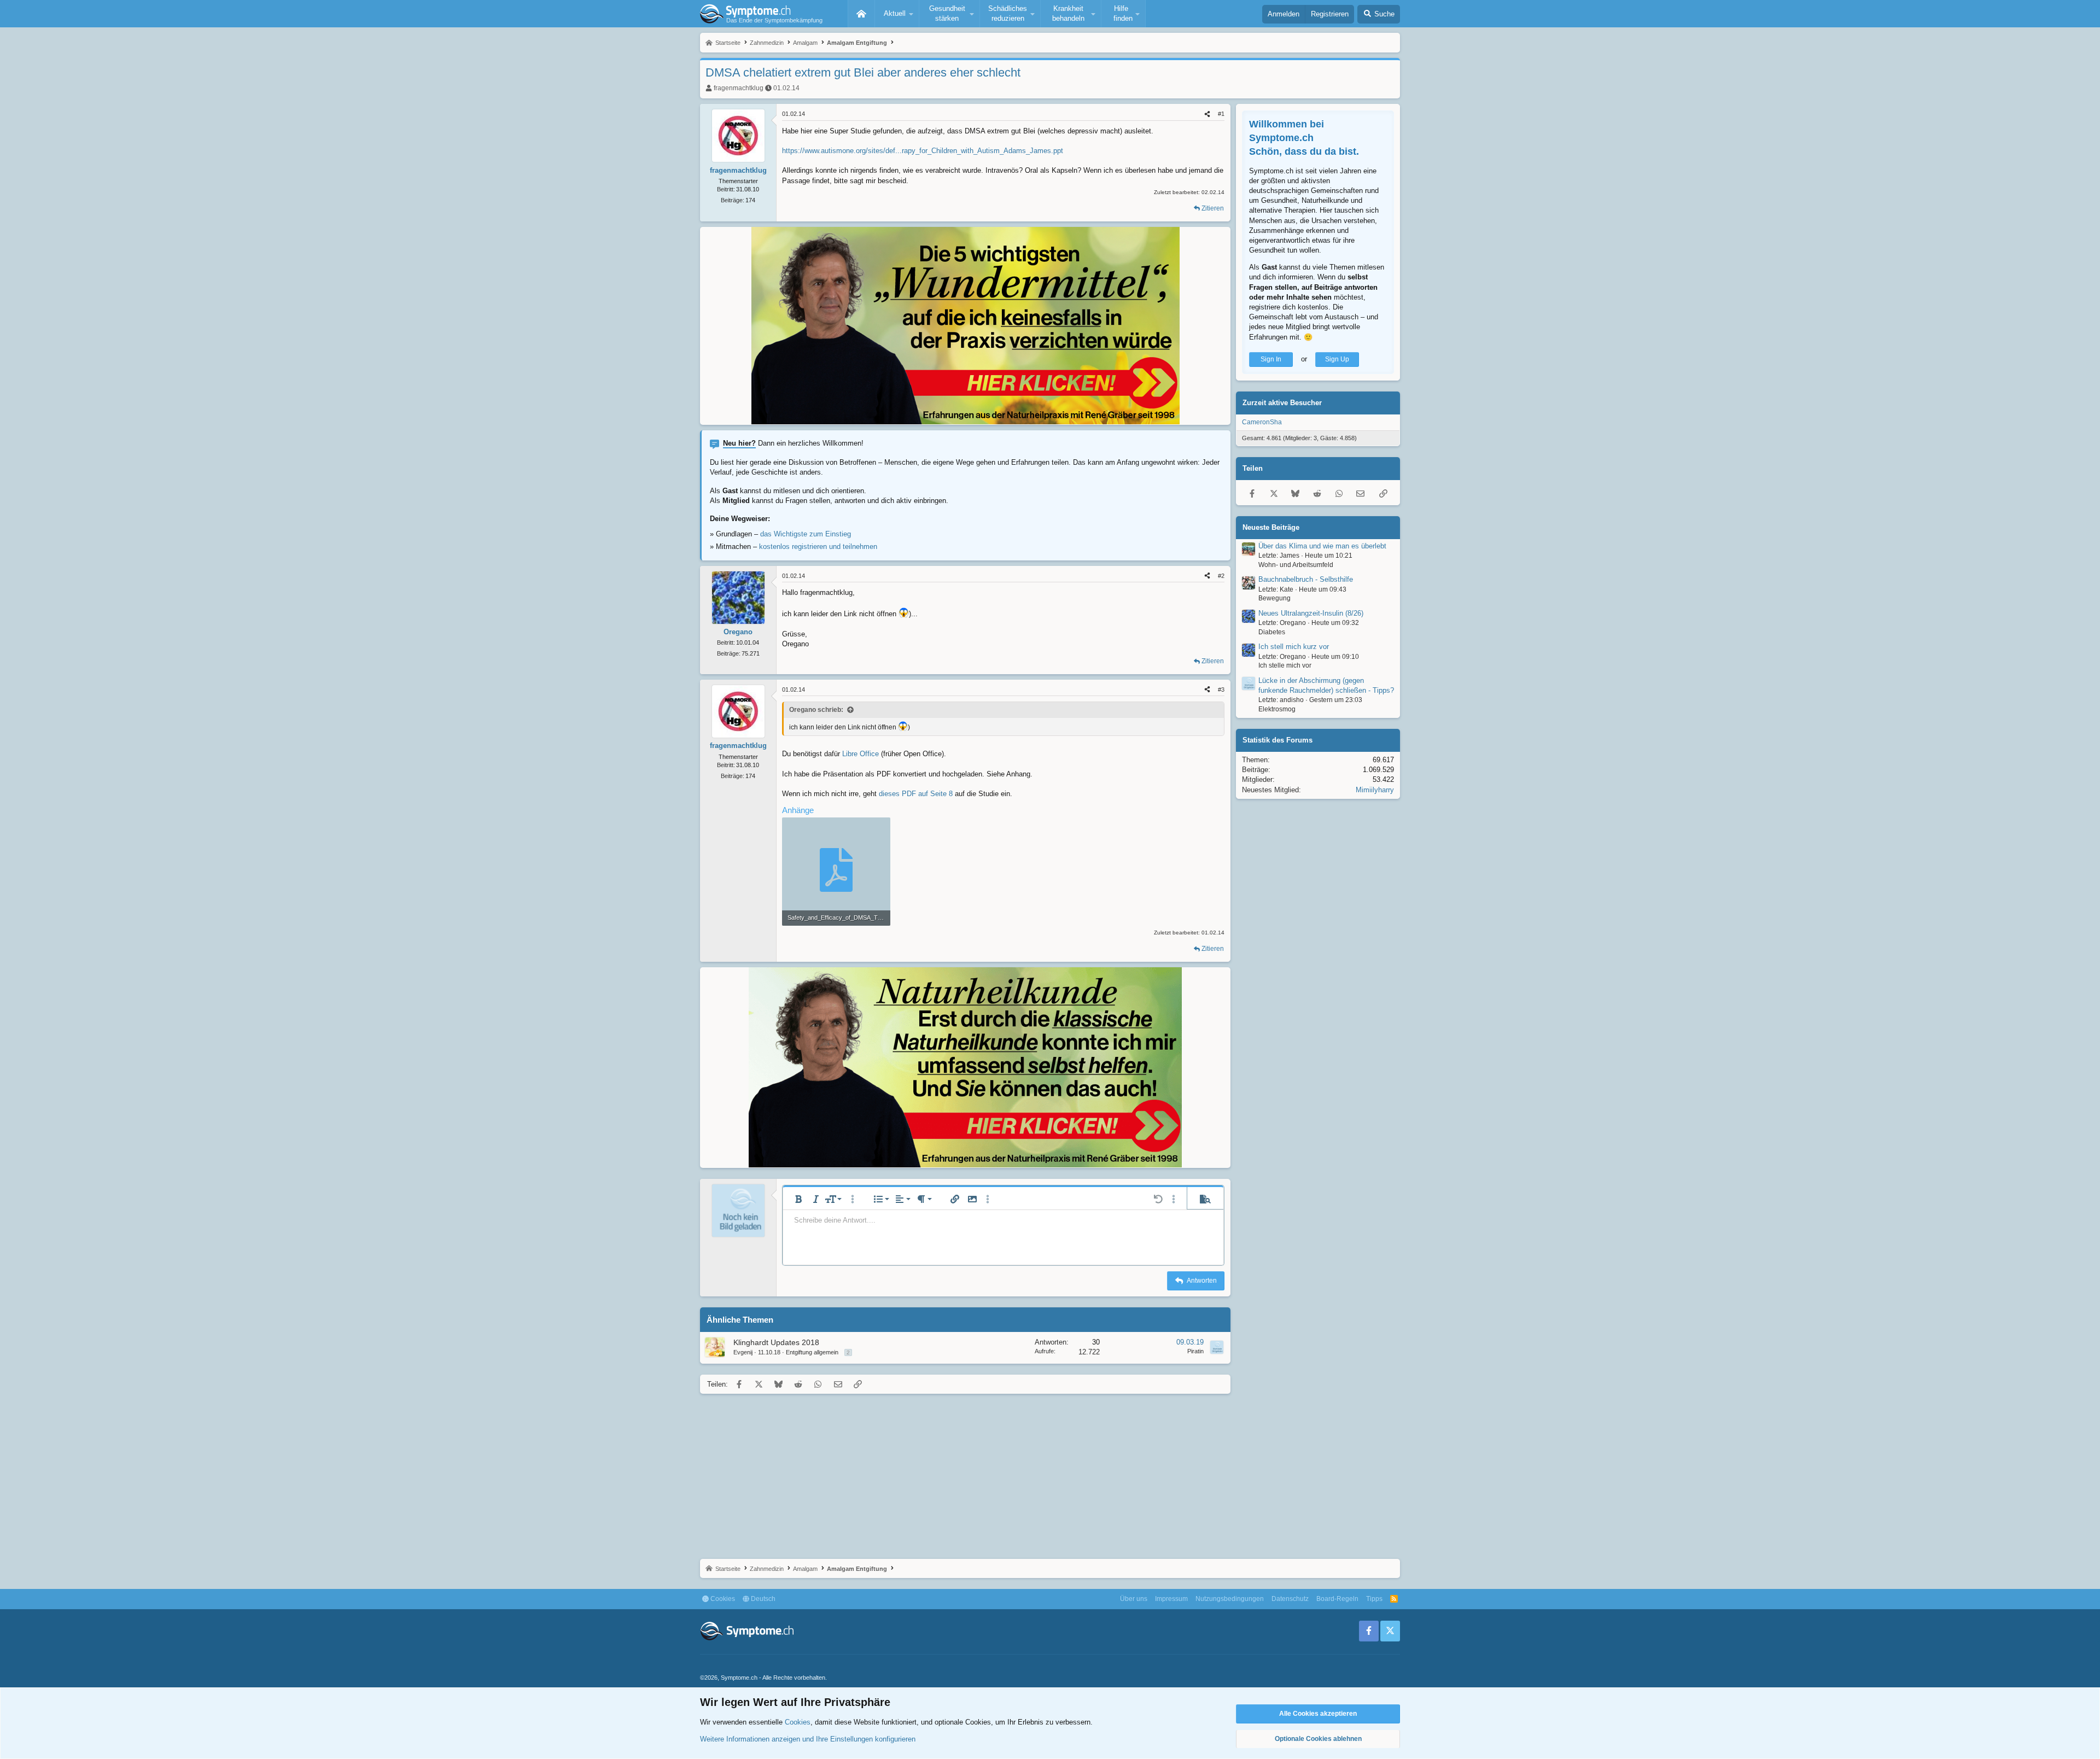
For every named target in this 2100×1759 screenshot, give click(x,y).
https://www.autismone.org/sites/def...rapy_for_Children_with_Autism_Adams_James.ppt (923, 151)
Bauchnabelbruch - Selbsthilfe (1306, 580)
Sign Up (1337, 359)
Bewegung (1274, 599)
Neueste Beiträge (1271, 527)
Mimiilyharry (1375, 790)
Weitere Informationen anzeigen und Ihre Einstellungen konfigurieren (808, 1739)
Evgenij (743, 1352)
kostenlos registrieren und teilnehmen (818, 547)
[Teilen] (1207, 114)
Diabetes (1272, 632)
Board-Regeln (1337, 1599)
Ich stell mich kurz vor (1294, 647)
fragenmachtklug (739, 88)
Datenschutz (1290, 1599)
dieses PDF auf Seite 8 (916, 794)
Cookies (722, 1599)
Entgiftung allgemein (812, 1352)
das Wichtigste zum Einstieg (806, 534)
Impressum (1171, 1599)
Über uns (1134, 1599)
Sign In (1271, 359)
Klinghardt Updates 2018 (776, 1342)
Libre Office (861, 754)
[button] (897, 14)
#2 (1221, 576)
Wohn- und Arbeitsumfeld (1296, 565)
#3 (1221, 689)
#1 (1221, 114)
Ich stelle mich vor (1285, 666)
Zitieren (1213, 208)
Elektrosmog (1277, 709)
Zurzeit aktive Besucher (1282, 403)
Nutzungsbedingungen (1230, 1599)
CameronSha (1262, 422)
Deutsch (762, 1599)
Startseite (861, 14)
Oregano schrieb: (816, 710)
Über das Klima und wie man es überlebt (1322, 546)
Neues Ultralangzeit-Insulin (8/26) (1311, 613)
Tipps (1374, 1599)
